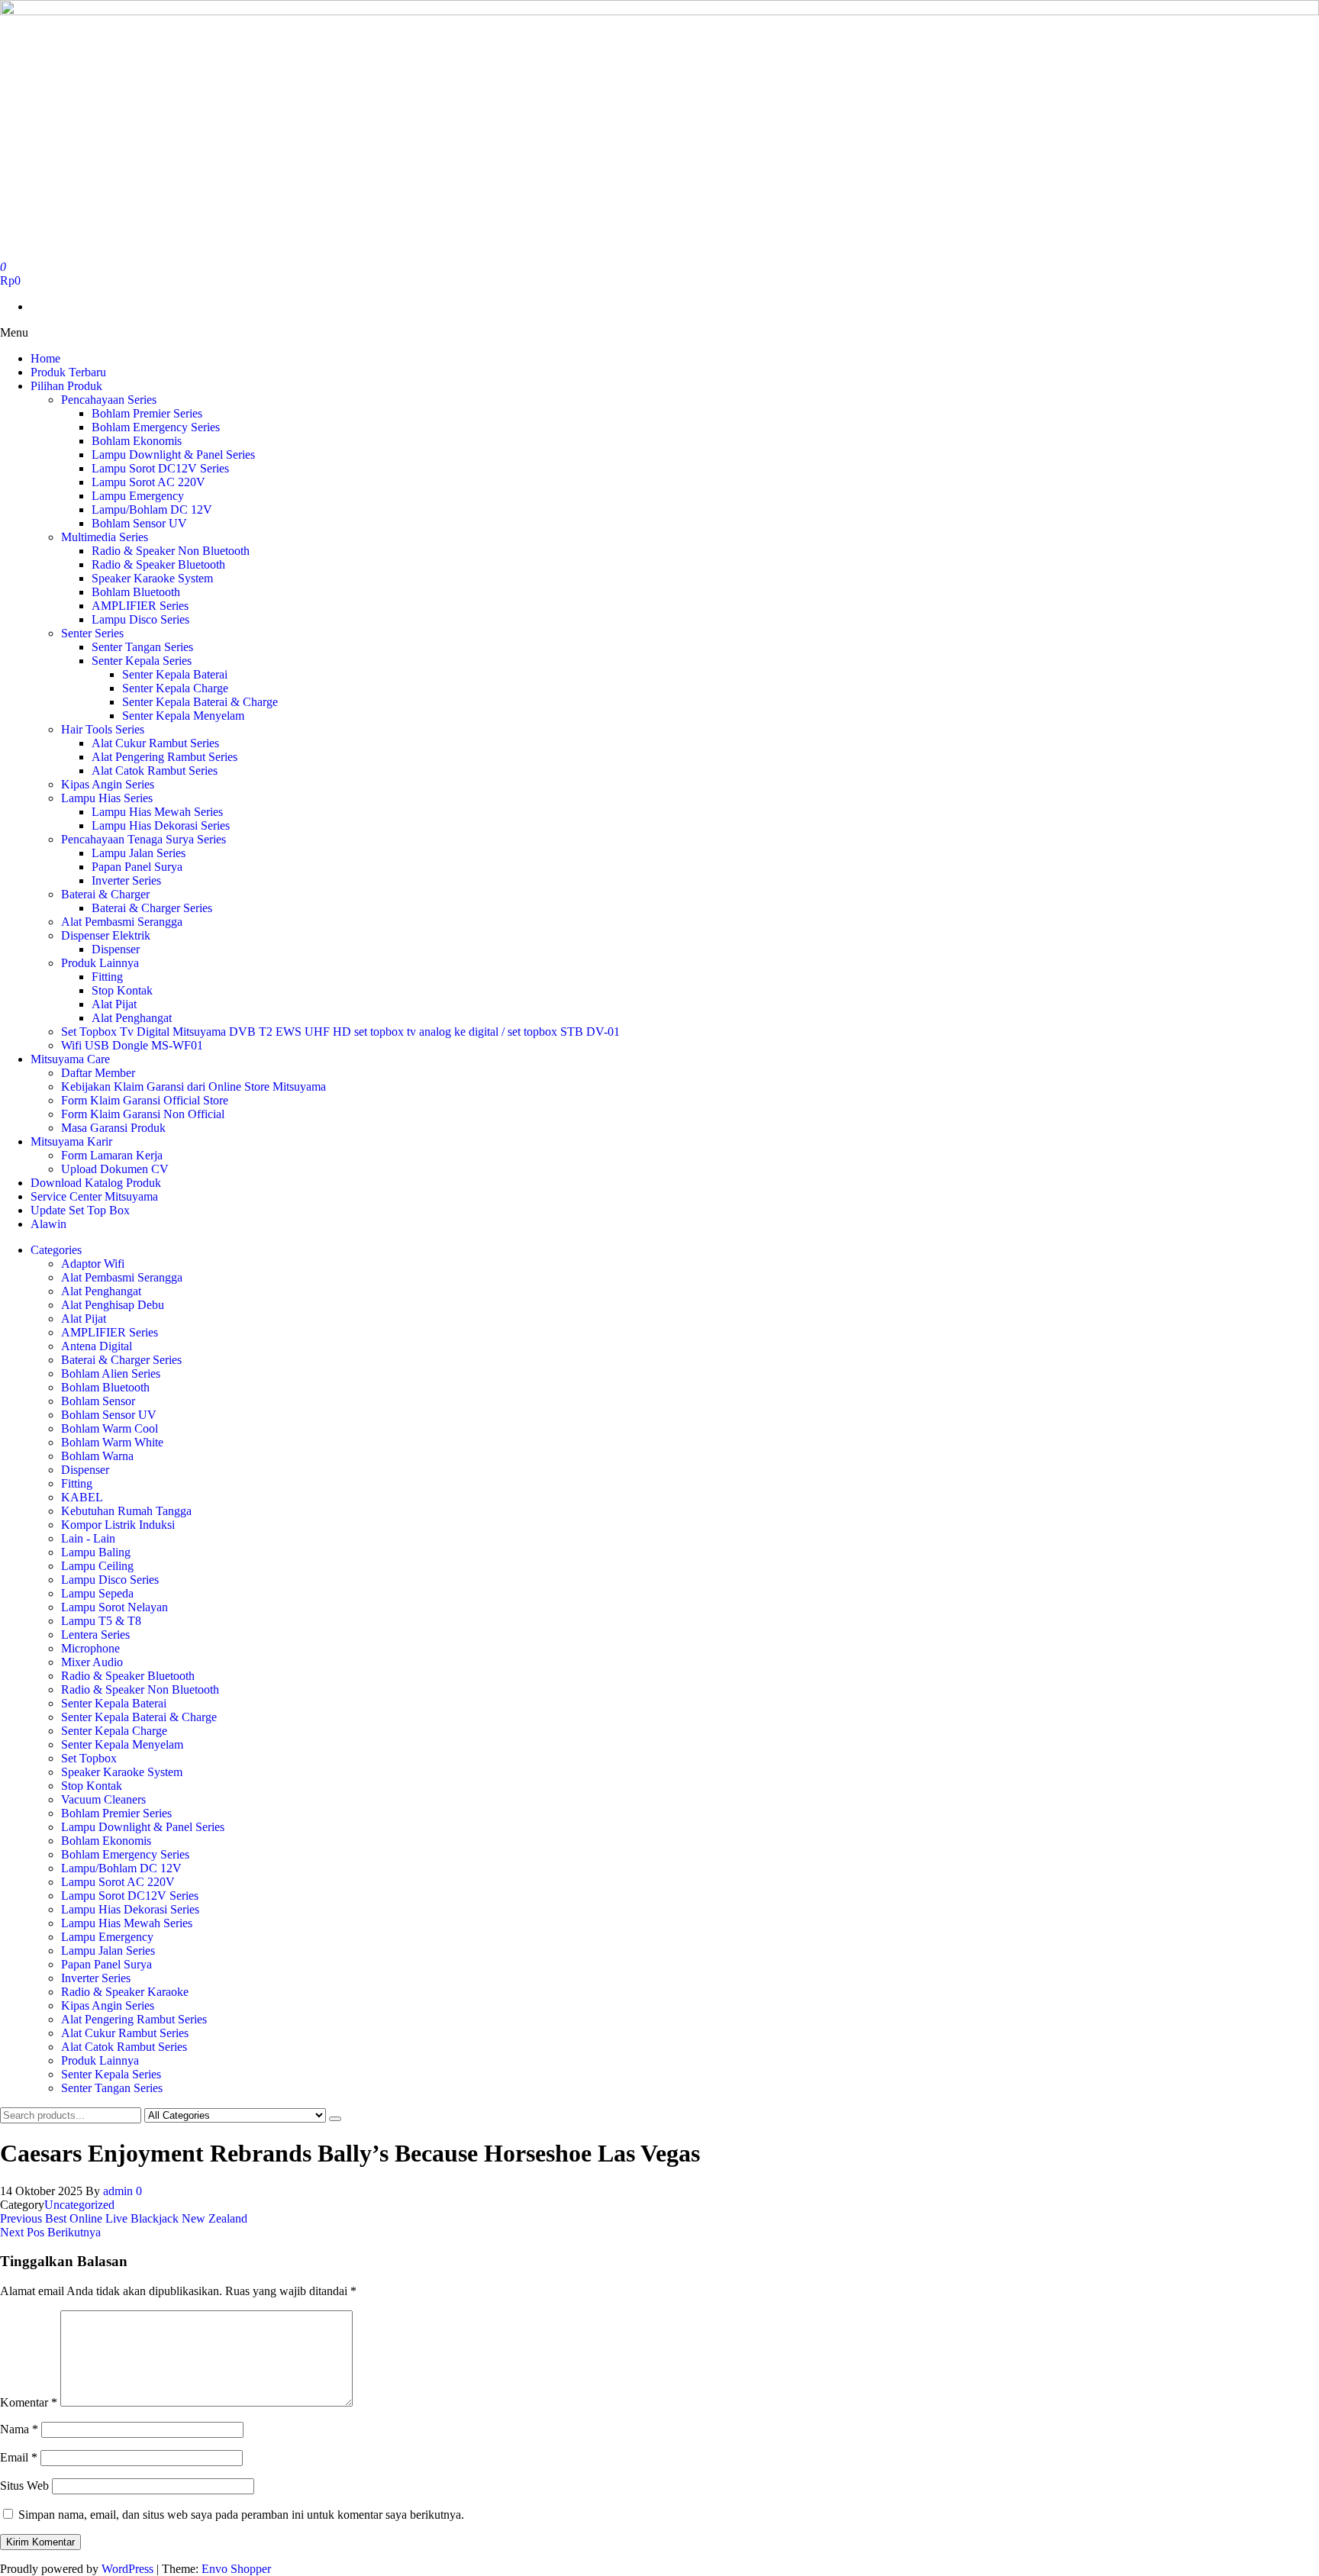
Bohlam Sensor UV (139, 523)
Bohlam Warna (97, 1456)
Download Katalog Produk (96, 1183)
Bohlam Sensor (98, 1401)
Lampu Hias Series (107, 798)
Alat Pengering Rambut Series (164, 757)
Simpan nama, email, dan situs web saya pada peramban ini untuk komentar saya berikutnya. (241, 2515)
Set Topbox (89, 1758)
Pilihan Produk (66, 386)
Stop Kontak (122, 990)
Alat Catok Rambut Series (155, 771)
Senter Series (92, 633)
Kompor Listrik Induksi (118, 1525)
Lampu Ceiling (97, 1566)
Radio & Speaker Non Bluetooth (171, 551)
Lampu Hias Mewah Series (157, 812)
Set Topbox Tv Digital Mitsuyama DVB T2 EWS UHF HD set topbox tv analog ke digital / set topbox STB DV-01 (340, 1032)
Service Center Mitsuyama (94, 1196)
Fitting (107, 977)
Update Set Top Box (80, 1210)
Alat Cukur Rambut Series (155, 743)
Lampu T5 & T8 (101, 1621)
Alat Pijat (114, 1004)
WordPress (127, 2569)
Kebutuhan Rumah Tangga (126, 1511)
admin (119, 2191)
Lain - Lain (88, 1538)
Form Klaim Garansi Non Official (143, 1114)
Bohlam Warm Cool (110, 1428)
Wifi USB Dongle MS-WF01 (132, 1045)
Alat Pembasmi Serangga (122, 922)
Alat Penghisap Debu (113, 1305)
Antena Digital (97, 1346)
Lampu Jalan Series (139, 853)
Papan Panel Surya (137, 867)
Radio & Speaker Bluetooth (158, 564)
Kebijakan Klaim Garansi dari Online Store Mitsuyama (193, 1086)
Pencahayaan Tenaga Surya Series (144, 839)
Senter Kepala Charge (175, 688)
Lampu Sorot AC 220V (148, 482)
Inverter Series (126, 880)
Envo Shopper (236, 2569)
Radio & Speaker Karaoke (125, 1992)
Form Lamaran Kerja (112, 1155)
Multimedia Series (105, 537)
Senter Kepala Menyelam (183, 716)
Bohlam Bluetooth (136, 592)
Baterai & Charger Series (152, 908)
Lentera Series (95, 1635)
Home (45, 358)
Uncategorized (79, 2205)
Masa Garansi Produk (113, 1128)
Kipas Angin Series (108, 784)
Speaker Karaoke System (152, 578)
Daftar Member (98, 1073)
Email (19, 2457)
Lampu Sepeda (97, 1593)
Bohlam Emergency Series (156, 427)
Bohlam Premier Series (147, 413)
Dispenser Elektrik (106, 935)
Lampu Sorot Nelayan (114, 1607)
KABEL (82, 1497)
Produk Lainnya (100, 963)
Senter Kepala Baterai (175, 674)
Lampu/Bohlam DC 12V (152, 509)
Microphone (90, 1648)
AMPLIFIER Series (140, 606)
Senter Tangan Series (142, 647)
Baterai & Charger (105, 894)
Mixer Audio (92, 1662)
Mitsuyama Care (70, 1059)
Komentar (29, 2402)
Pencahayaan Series (109, 400)
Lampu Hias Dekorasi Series (161, 825)
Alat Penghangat (132, 1018)
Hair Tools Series (103, 729)
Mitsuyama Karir (71, 1141)
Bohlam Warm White (112, 1442)
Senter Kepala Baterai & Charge (200, 702)
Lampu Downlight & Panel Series (173, 455)
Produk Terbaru (68, 372)
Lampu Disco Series (140, 619)
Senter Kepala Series (142, 661)
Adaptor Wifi (93, 1264)
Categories (56, 1250)
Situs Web (24, 2486)
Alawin (48, 1224)
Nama (19, 2429)
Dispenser (116, 949)
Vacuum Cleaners (103, 1799)
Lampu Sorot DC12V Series (160, 468)
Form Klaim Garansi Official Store (145, 1100)
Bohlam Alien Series (111, 1373)
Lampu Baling (96, 1552)
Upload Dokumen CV (115, 1169)
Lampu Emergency (138, 496)
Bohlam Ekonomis (137, 441)
